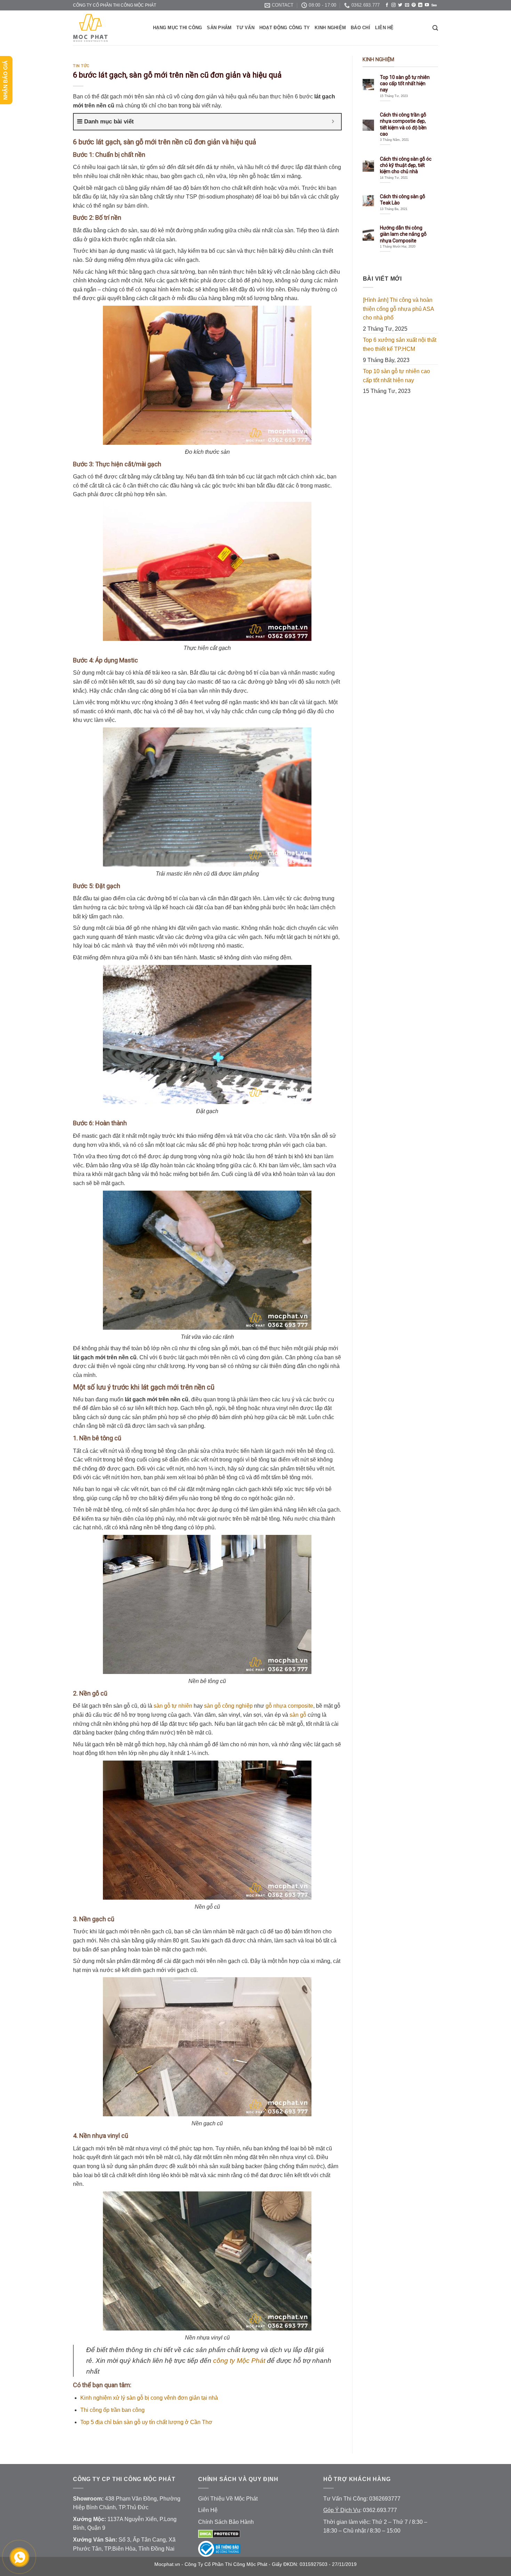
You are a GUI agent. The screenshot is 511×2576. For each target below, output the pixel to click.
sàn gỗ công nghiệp (228, 1706)
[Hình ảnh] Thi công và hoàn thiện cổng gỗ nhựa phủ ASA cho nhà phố (398, 309)
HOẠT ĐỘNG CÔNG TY (285, 28)
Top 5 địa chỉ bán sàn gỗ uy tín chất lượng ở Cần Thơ (146, 2422)
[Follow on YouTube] (427, 5)
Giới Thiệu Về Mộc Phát (228, 2499)
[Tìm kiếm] (435, 28)
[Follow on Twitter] (400, 5)
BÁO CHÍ (360, 28)
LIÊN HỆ (384, 28)
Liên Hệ (208, 2510)
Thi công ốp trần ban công (112, 2410)
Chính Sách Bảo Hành (226, 2522)
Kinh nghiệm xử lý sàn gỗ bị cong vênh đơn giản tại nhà (149, 2398)
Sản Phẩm (219, 28)
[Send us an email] (407, 5)
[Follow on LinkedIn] (420, 5)
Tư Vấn (245, 28)
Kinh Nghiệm (330, 28)
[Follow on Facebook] (387, 5)
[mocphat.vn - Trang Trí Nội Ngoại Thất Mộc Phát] (108, 28)
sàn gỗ (298, 1715)
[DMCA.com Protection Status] (219, 2533)
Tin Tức (81, 66)
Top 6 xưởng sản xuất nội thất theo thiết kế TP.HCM (400, 344)
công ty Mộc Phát (239, 2361)
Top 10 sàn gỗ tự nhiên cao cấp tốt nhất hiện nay (396, 376)
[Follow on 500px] (434, 5)
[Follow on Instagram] (394, 5)
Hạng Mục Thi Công (177, 28)
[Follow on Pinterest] (414, 5)
